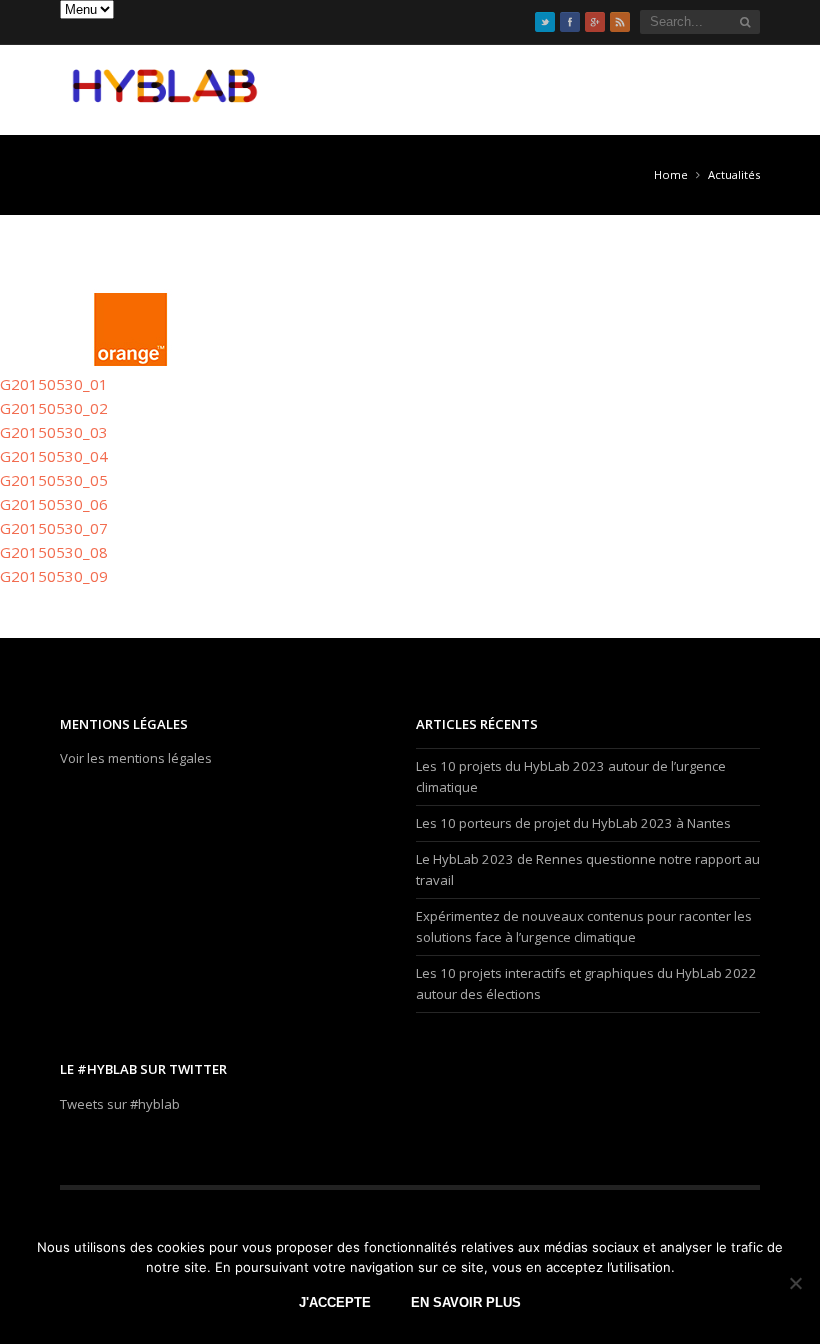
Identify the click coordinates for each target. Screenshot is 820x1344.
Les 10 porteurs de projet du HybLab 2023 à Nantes (573, 823)
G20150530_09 (54, 576)
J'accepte (335, 1302)
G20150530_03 (54, 432)
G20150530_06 (54, 504)
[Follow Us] (545, 22)
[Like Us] (570, 22)
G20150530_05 (54, 480)
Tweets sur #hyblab (120, 1104)
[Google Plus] (595, 22)
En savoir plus (466, 1302)
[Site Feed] (620, 22)
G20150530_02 (54, 408)
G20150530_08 (54, 552)
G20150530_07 (54, 528)
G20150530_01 (54, 384)
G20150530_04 (54, 456)
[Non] (795, 1283)
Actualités (734, 174)
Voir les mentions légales (136, 758)
